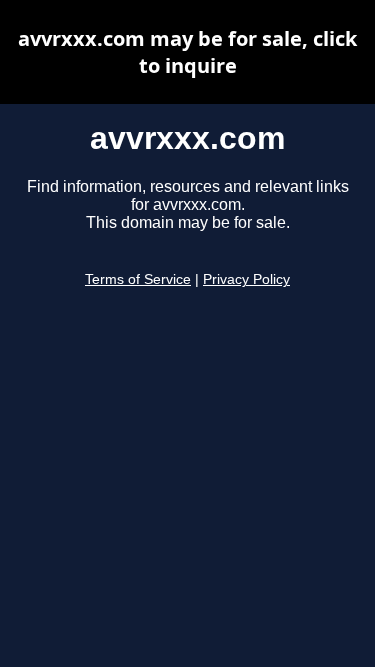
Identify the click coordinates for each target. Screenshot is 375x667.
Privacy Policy (246, 279)
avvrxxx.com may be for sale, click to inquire (187, 52)
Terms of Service (138, 279)
